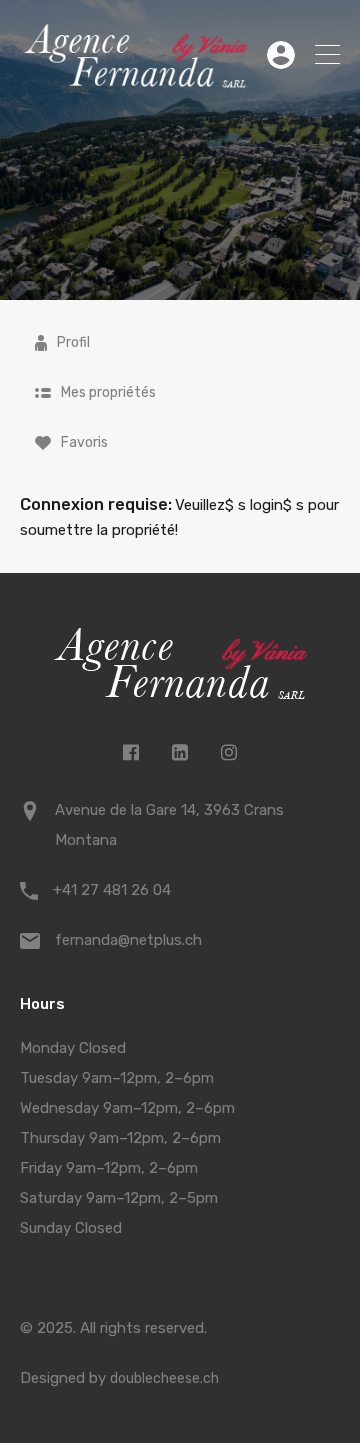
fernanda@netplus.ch (128, 940)
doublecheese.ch (164, 1378)
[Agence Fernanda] (136, 80)
